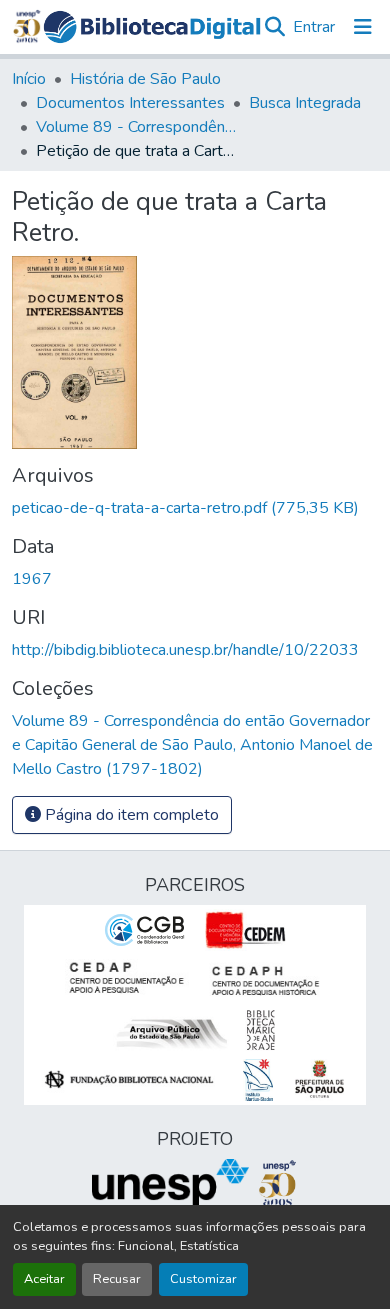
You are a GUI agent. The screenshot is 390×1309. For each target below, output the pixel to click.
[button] (152, 27)
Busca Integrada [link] (305, 103)
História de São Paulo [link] (145, 79)
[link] (195, 508)
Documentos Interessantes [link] (130, 103)
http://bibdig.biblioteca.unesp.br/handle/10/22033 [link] (185, 650)
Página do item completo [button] (130, 815)
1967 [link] (32, 579)
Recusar (117, 1279)
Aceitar (44, 1279)
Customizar (203, 1279)
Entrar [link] (314, 27)
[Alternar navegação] (363, 27)
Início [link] (29, 79)
